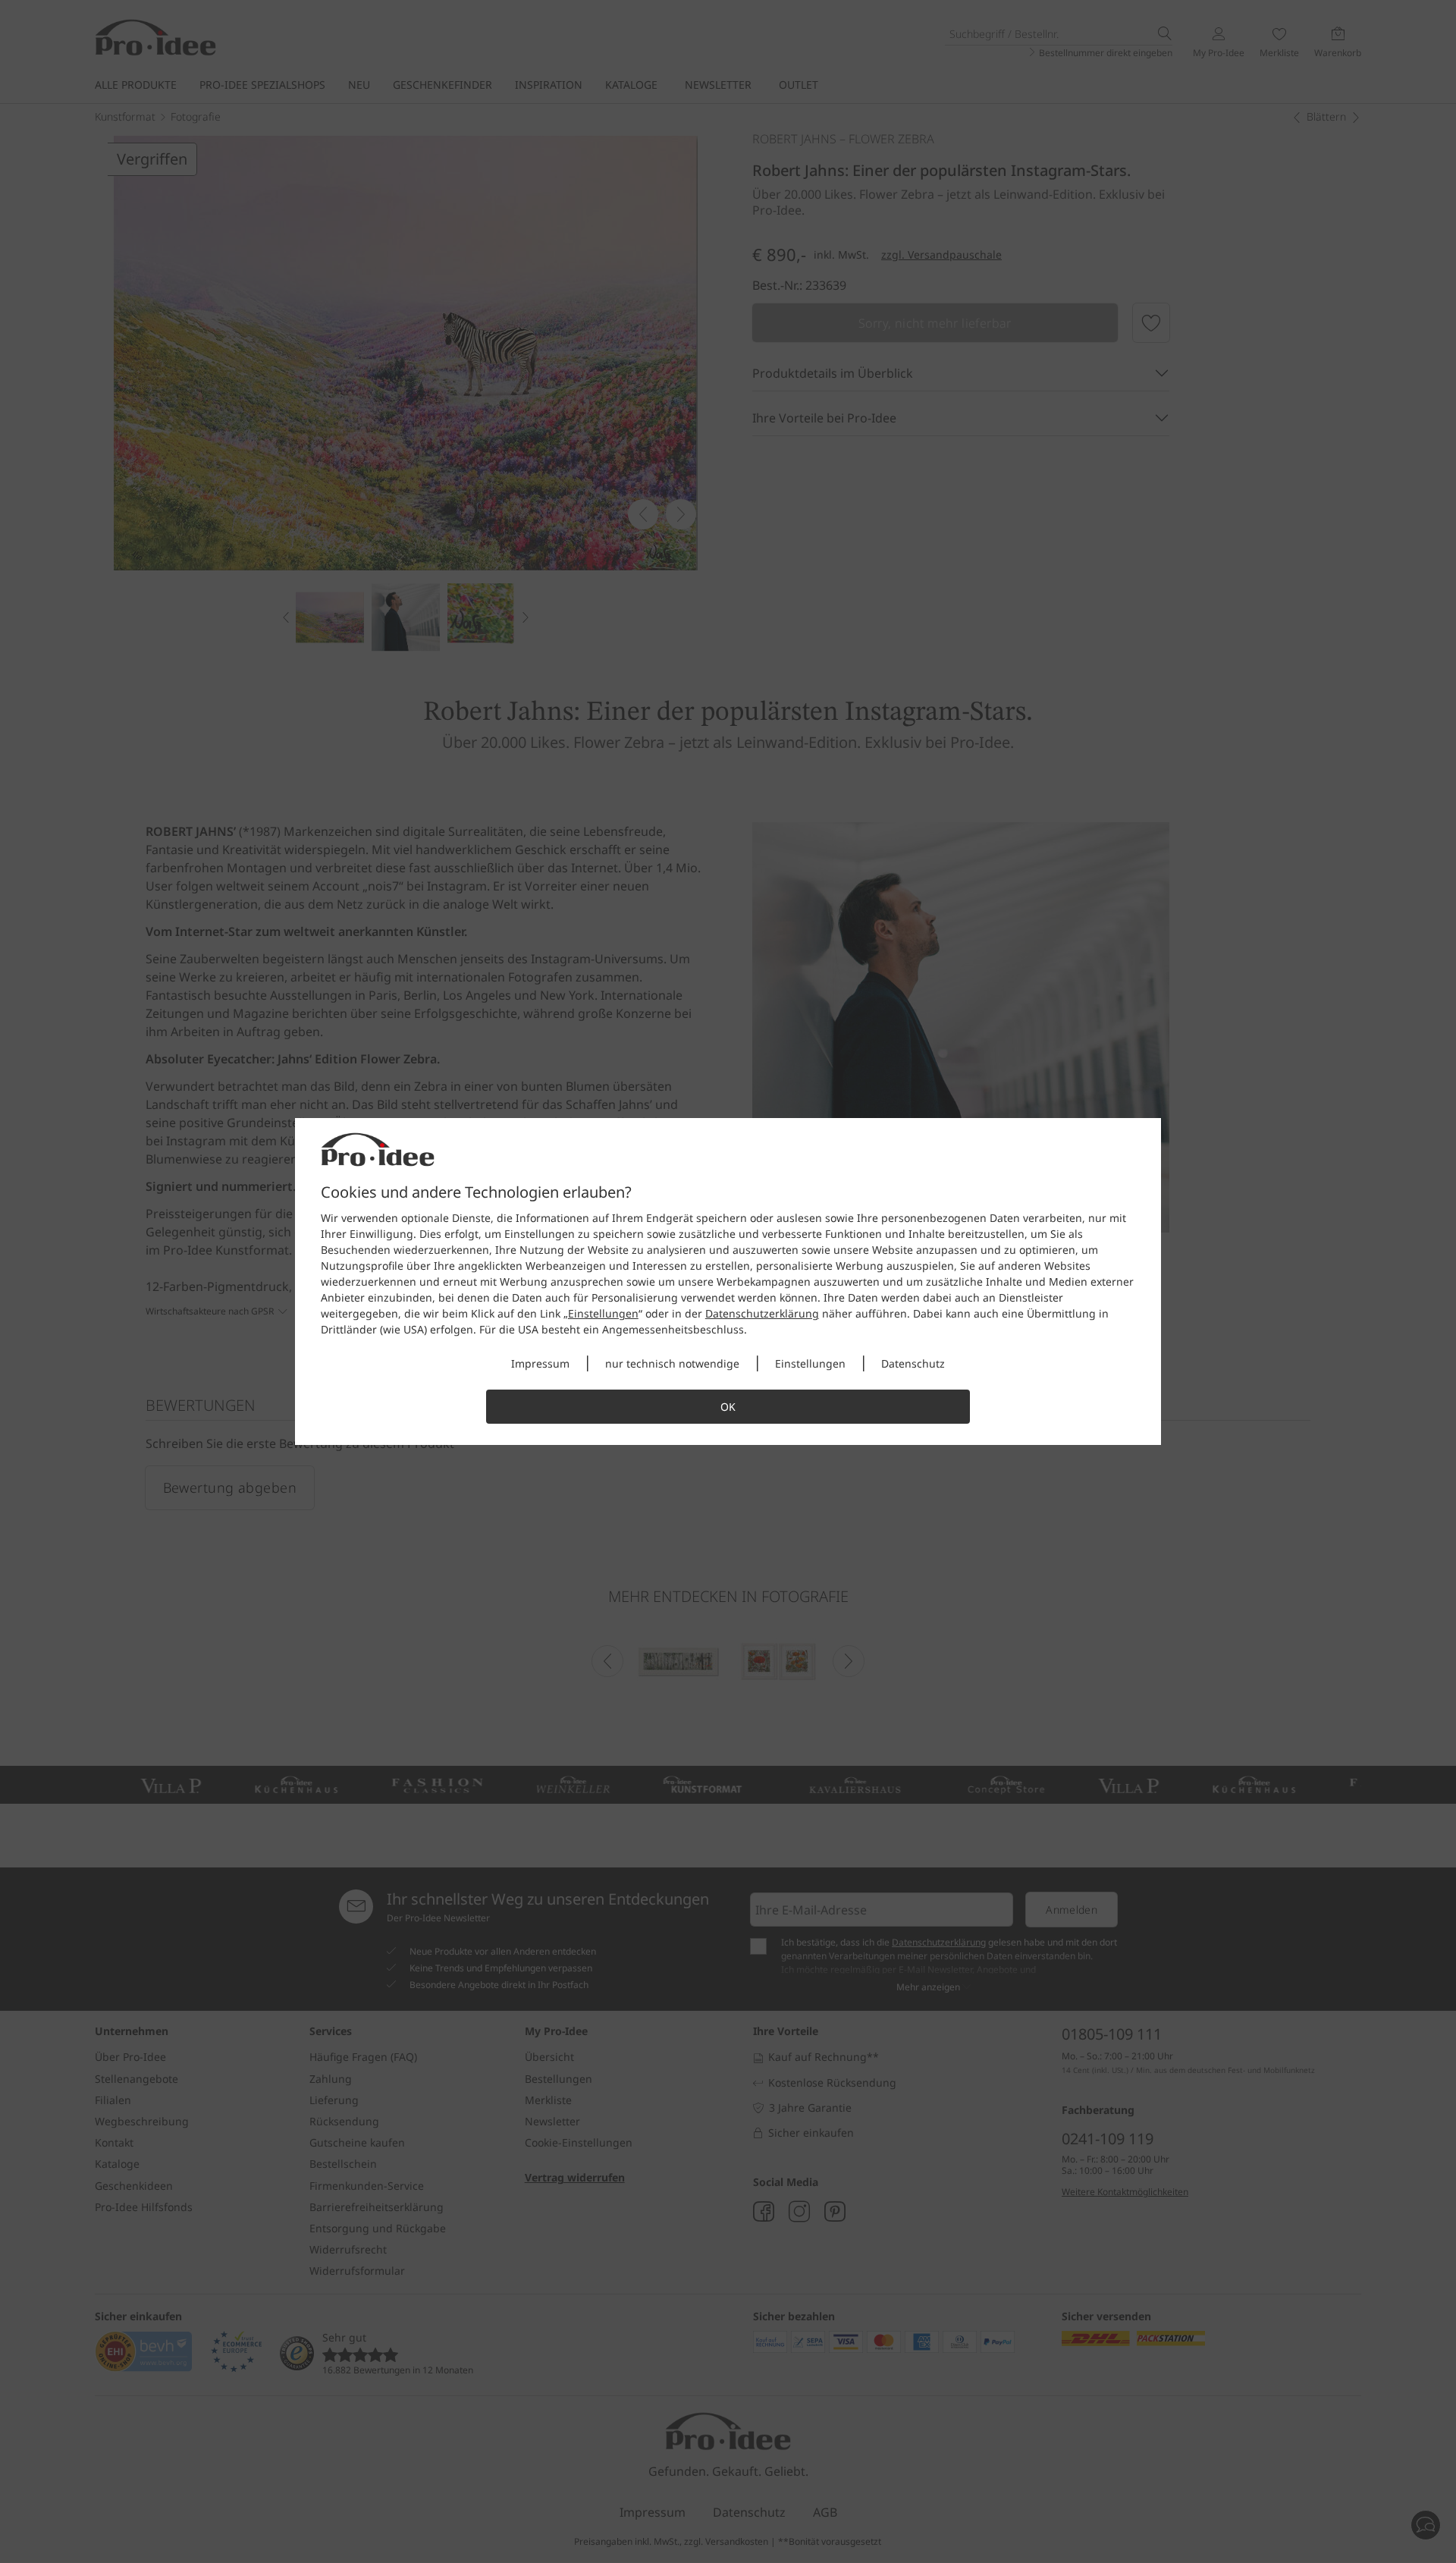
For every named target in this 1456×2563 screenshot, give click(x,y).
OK (728, 1407)
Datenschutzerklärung (762, 1313)
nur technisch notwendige (672, 1363)
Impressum (540, 1363)
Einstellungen (603, 1313)
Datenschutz (913, 1363)
